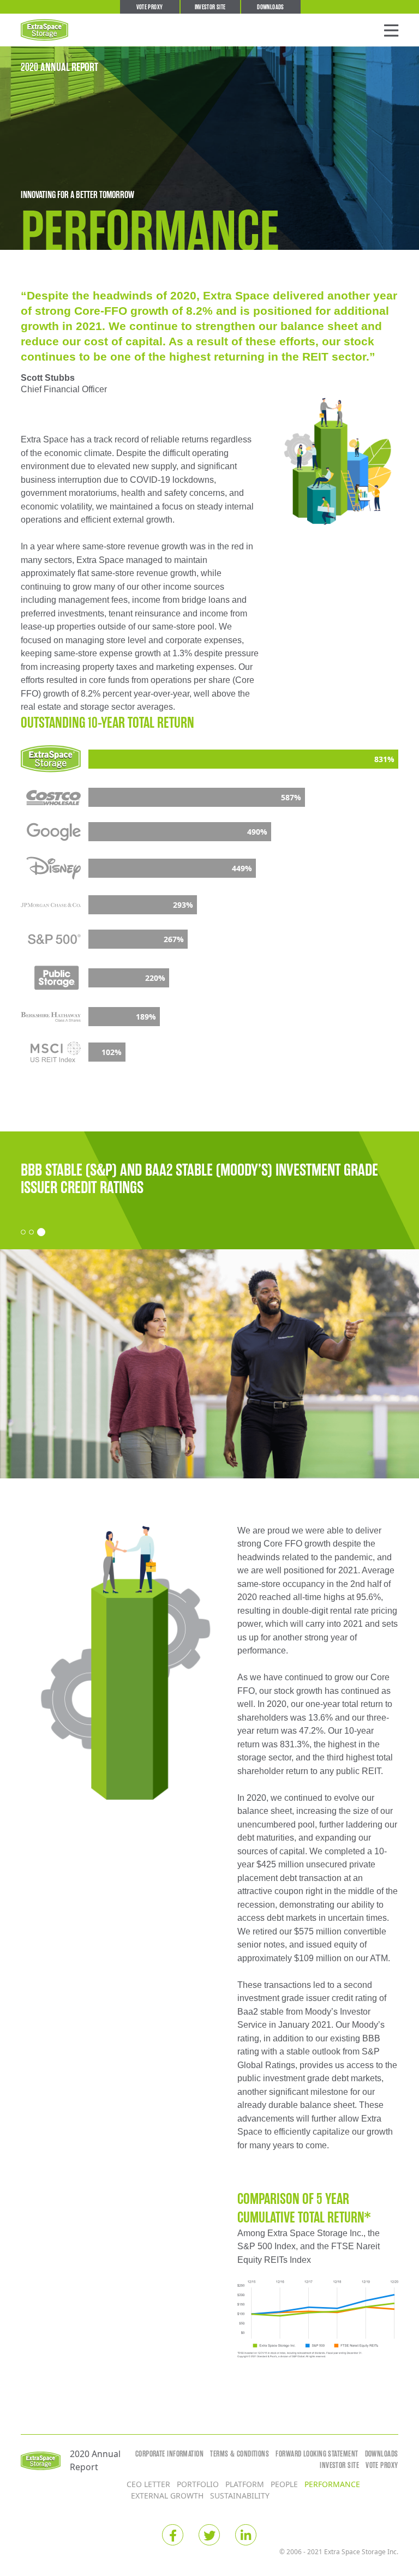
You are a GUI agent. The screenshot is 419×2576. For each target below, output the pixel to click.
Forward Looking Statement (317, 2454)
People (284, 2484)
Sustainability (240, 2496)
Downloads (270, 7)
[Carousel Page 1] (23, 1232)
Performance (332, 2484)
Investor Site (210, 7)
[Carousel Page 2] (31, 1232)
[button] (391, 30)
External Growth (167, 2496)
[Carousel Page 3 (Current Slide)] (41, 1232)
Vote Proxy (150, 7)
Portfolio (198, 2484)
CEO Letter (148, 2484)
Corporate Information (169, 2454)
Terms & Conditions (240, 2454)
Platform (245, 2484)
